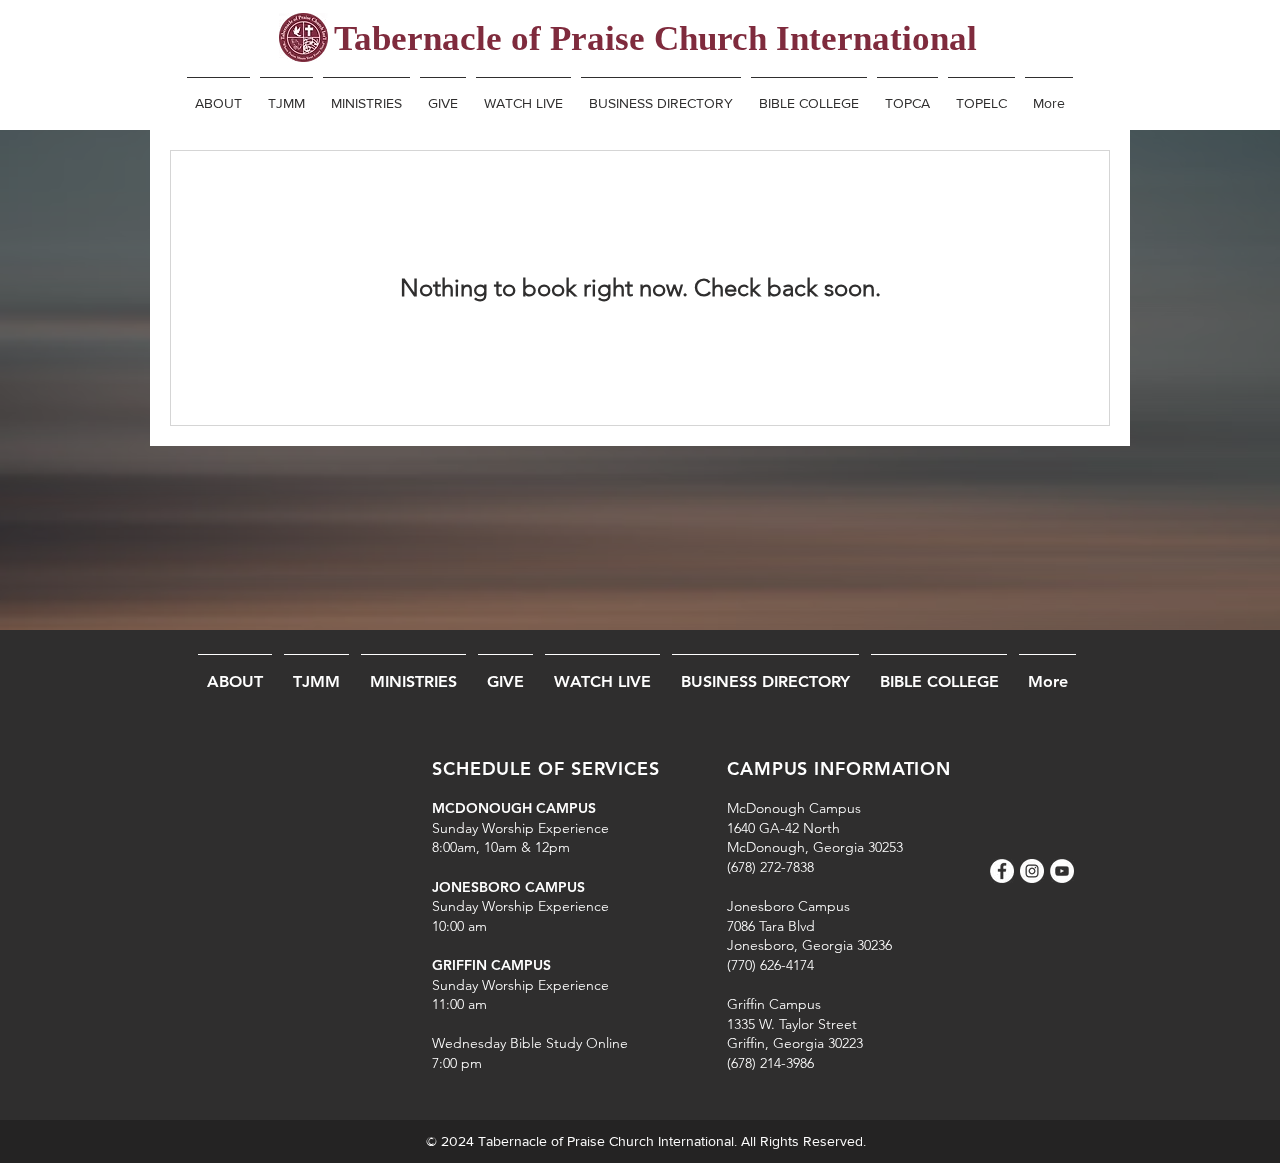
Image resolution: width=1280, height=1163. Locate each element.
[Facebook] (1002, 871)
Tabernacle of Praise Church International (655, 38)
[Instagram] (1032, 871)
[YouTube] (1062, 871)
